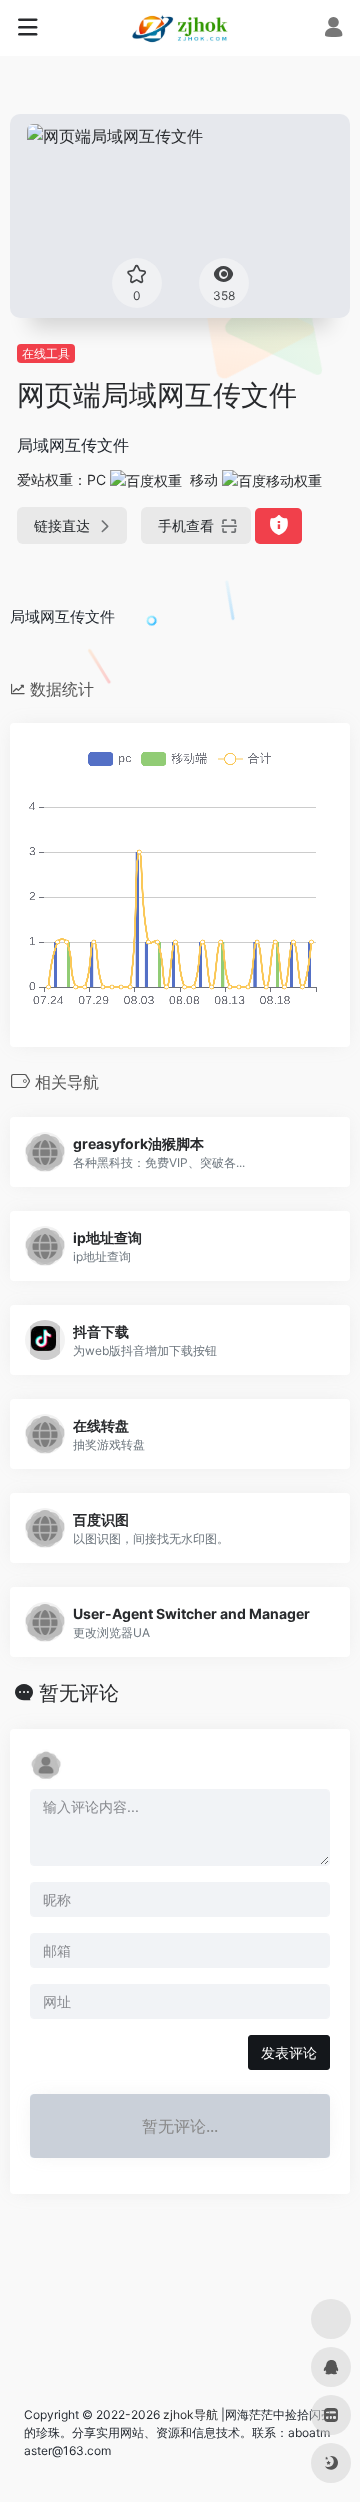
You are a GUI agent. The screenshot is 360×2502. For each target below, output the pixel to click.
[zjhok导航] (180, 28)
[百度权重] (146, 479)
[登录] (333, 29)
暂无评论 (79, 1693)
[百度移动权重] (272, 479)
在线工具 (46, 353)
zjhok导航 (190, 2414)
